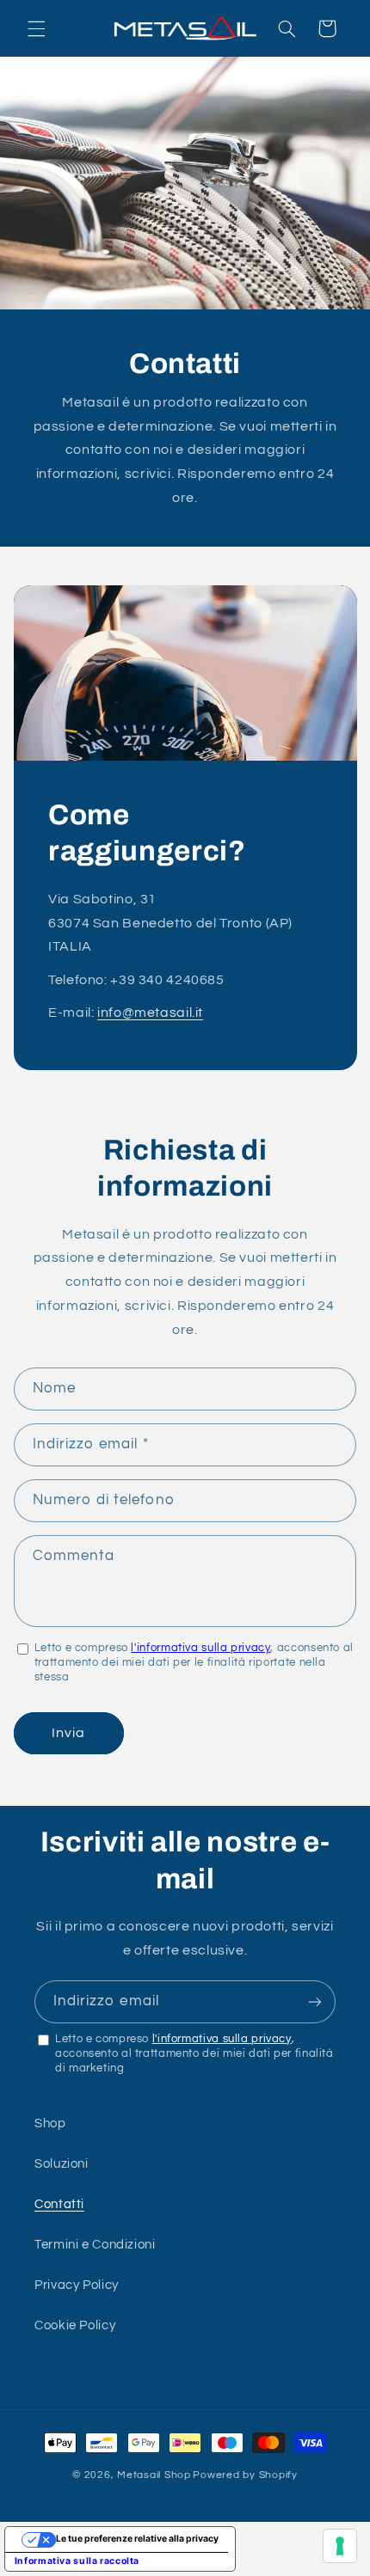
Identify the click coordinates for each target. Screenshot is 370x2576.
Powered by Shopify (245, 2475)
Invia (68, 1733)
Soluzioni (62, 2164)
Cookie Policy (75, 2325)
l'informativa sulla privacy (200, 1648)
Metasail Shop (154, 2475)
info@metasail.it (150, 1012)
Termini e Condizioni (95, 2245)
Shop (50, 2123)
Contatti (59, 2204)
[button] (36, 28)
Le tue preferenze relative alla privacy (137, 2539)
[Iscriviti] (315, 2001)
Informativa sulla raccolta (77, 2561)
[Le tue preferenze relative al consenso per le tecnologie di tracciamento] (340, 2546)
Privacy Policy (77, 2285)
